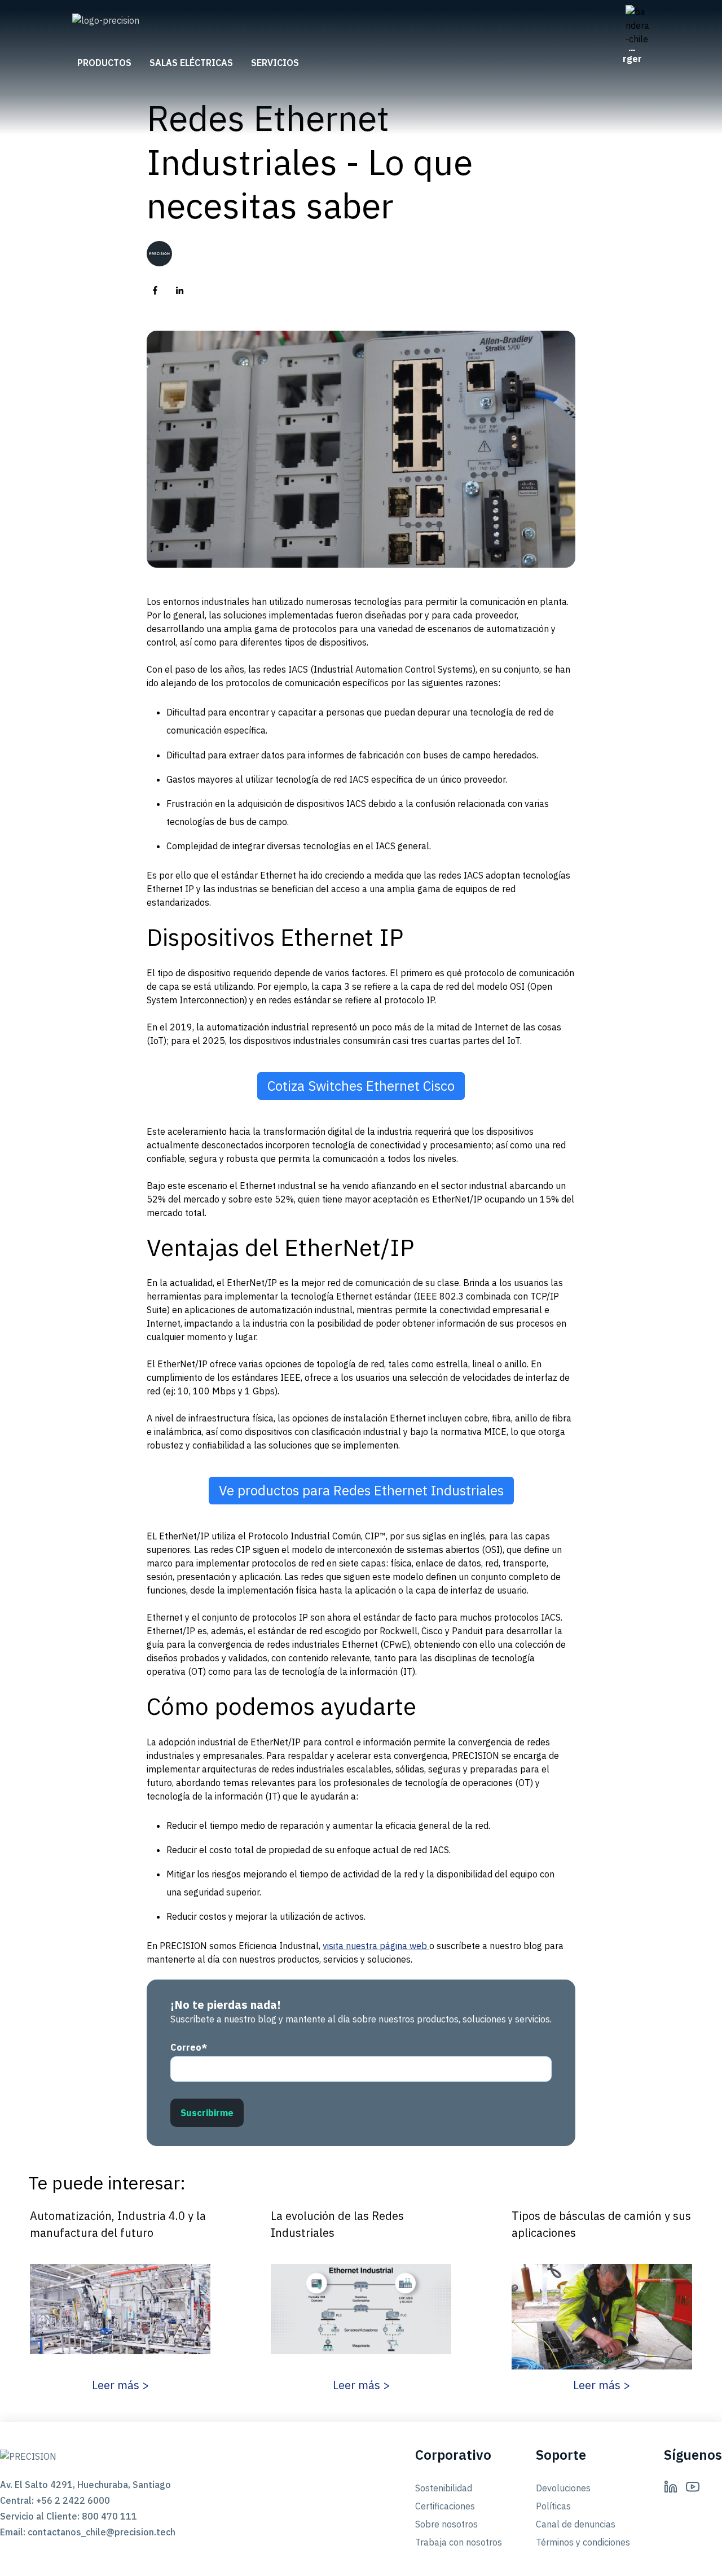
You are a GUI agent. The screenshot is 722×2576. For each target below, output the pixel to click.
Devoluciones (563, 2488)
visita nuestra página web (376, 1946)
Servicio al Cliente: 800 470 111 (69, 2516)
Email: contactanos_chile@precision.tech (85, 2532)
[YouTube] (693, 2486)
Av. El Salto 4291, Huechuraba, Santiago (85, 2485)
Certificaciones (445, 2506)
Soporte (561, 2455)
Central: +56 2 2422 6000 (55, 2500)
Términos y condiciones (583, 2542)
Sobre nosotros (446, 2524)
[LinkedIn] (671, 2486)
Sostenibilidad (444, 2488)
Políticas (553, 2506)
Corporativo (453, 2455)
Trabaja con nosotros (459, 2542)
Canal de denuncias (576, 2524)
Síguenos (693, 2455)
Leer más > (120, 2385)
